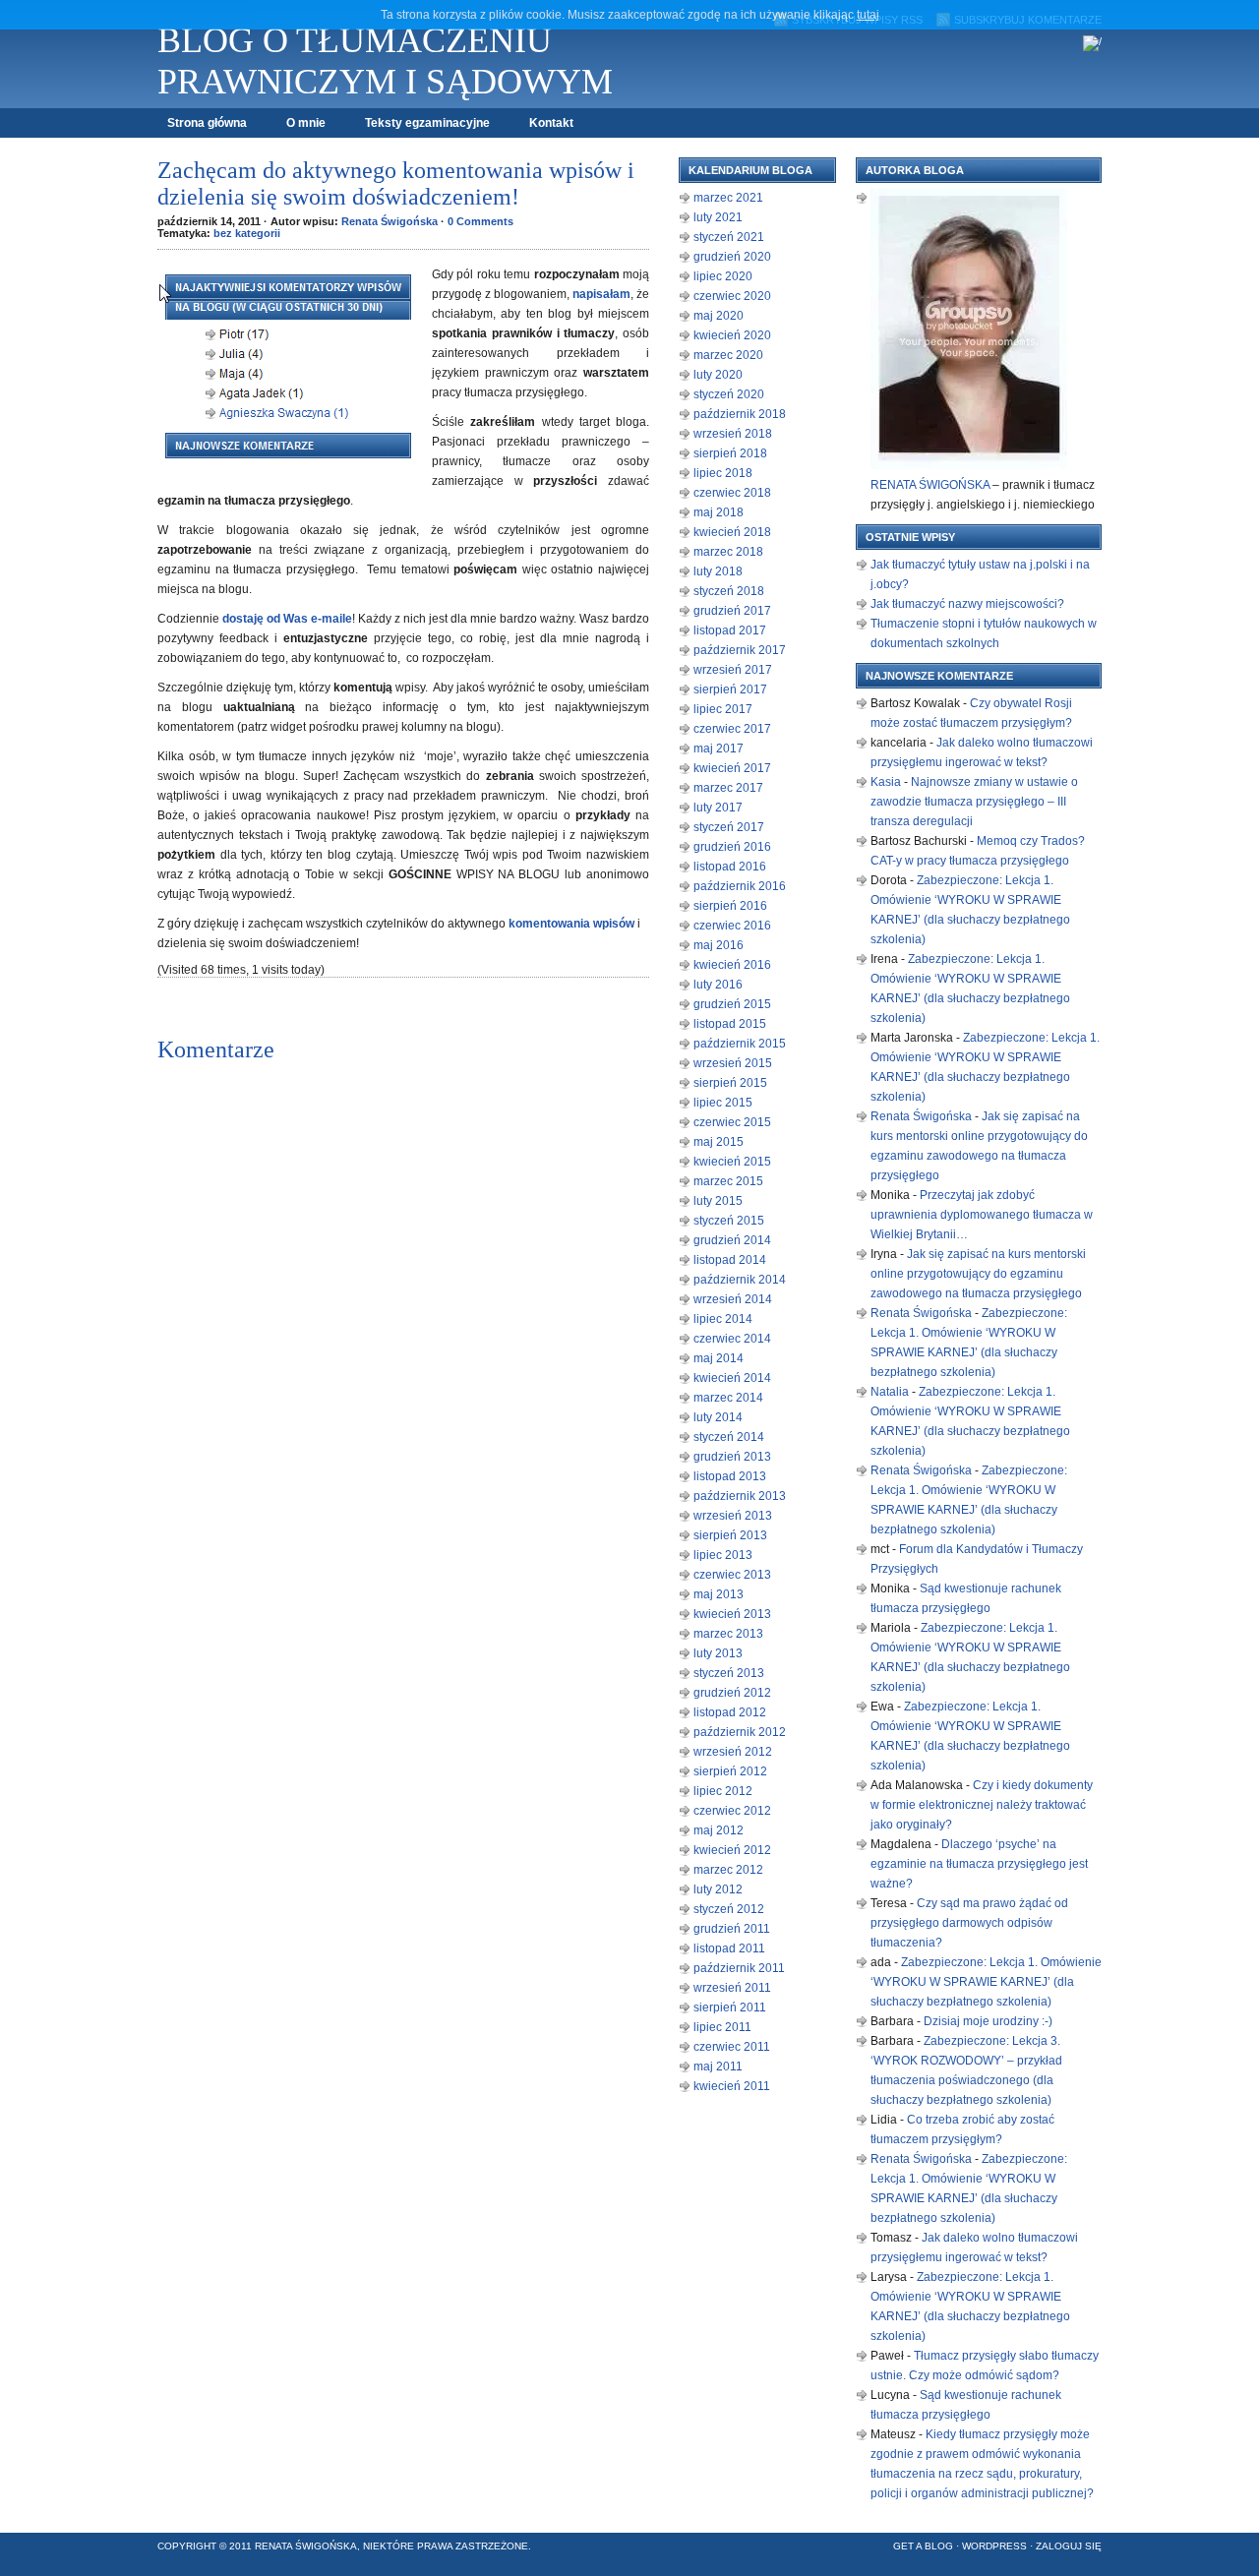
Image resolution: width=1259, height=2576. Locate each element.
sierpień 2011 (730, 2007)
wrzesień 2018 (733, 434)
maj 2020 (719, 316)
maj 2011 (718, 2067)
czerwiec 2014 (732, 1339)
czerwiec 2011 (732, 2047)
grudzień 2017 (732, 611)
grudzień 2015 (732, 1004)
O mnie (306, 123)
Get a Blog (923, 2546)
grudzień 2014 (732, 1240)
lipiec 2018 (723, 473)
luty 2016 (718, 985)
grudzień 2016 (732, 847)
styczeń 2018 (729, 591)
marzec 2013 (728, 1634)
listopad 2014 (730, 1260)
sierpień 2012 (730, 1771)
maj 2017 (719, 749)
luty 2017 (718, 808)
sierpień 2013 (730, 1535)
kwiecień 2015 (732, 1162)
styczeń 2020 (729, 394)
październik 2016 (740, 886)
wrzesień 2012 (733, 1752)
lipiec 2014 (723, 1319)
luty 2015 (718, 1201)
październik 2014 (740, 1280)
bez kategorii (247, 233)
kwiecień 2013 (732, 1614)
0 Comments (480, 221)
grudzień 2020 (732, 257)
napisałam (601, 294)
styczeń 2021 (729, 237)
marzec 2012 (728, 1870)
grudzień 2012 (732, 1693)
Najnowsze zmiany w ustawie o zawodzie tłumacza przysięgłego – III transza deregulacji (974, 802)
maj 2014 (719, 1358)
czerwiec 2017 (732, 729)
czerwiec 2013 (732, 1575)
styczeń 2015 (729, 1221)
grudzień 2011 (732, 1929)
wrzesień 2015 (733, 1063)
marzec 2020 (728, 355)
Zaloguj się (1069, 2546)
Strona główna (207, 123)
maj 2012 (719, 1830)
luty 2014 (718, 1417)
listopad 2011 (729, 1948)
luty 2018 (718, 571)
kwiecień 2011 (732, 2086)
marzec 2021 (728, 198)
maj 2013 (719, 1594)
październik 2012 (740, 1732)
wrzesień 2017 (733, 670)
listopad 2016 (730, 867)
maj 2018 (719, 512)
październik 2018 (740, 414)
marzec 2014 (728, 1398)
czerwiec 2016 (732, 926)
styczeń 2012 (729, 1909)
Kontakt (551, 123)
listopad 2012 (730, 1712)
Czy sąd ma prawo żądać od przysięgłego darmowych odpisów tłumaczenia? (969, 1923)
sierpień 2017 (730, 689)
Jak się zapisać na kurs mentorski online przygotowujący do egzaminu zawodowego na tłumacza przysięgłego (978, 1274)
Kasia (886, 782)
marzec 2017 (728, 788)
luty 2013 (718, 1653)
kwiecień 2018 (732, 532)
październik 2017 (740, 650)
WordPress (994, 2546)
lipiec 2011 (722, 2027)
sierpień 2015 (730, 1083)
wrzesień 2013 (733, 1516)
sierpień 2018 (730, 453)
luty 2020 (718, 375)
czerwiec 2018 (732, 493)
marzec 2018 (728, 552)
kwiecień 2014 (732, 1378)
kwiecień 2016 (732, 965)
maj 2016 (719, 945)
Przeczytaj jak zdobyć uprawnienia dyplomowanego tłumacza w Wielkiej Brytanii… (982, 1215)
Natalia (890, 1392)
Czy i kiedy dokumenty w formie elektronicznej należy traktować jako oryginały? (982, 1805)
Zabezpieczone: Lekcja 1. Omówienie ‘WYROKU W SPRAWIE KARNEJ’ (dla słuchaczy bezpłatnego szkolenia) (986, 1982)
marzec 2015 (728, 1181)
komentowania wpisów (571, 924)
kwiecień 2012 (732, 1850)
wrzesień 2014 (733, 1299)
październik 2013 (740, 1496)
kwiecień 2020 (732, 335)
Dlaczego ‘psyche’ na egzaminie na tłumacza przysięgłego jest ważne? (979, 1864)
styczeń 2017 (729, 827)
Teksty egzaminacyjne (427, 123)
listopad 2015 (730, 1024)
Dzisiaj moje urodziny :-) (988, 2021)
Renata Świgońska (390, 221)
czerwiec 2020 (732, 296)
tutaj (868, 15)
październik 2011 (739, 1968)
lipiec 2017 (723, 709)
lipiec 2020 (723, 276)
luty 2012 (718, 1889)
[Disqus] (403, 1314)
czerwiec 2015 (732, 1122)
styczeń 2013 (729, 1673)
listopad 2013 (730, 1476)
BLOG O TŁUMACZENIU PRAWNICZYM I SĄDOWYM (385, 61)
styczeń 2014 (729, 1437)
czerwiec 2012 (732, 1811)
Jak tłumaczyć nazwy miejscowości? (967, 604)
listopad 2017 (730, 630)
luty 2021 (718, 217)
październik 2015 (740, 1044)
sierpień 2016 (730, 906)
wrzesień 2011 (732, 1988)
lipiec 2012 (723, 1791)
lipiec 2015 (723, 1103)
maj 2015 (719, 1142)
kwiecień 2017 (732, 768)
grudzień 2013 (732, 1457)
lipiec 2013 (723, 1555)
